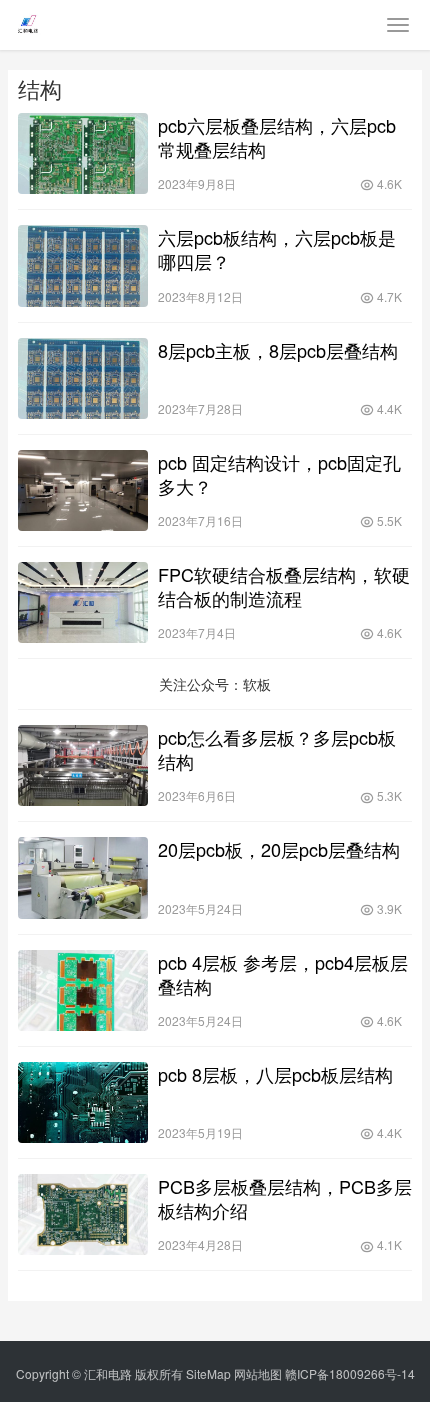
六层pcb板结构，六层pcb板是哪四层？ (277, 249)
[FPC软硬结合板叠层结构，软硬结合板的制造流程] (83, 602)
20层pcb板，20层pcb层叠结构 (279, 849)
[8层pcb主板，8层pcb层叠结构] (83, 378)
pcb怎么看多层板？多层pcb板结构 (277, 749)
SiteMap (208, 1373)
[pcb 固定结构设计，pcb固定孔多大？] (83, 490)
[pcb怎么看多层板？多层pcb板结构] (83, 765)
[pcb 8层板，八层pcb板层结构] (83, 1102)
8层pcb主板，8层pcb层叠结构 (278, 350)
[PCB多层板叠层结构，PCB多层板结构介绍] (83, 1214)
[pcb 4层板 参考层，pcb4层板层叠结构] (83, 990)
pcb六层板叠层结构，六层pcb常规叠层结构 (277, 137)
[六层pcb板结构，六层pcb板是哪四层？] (83, 265)
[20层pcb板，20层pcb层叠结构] (83, 877)
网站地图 (258, 1373)
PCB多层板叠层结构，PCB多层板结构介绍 (285, 1198)
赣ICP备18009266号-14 (350, 1373)
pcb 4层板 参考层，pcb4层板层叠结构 (283, 974)
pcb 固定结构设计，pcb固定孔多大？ (279, 474)
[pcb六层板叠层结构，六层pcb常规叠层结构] (83, 153)
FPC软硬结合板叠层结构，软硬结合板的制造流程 (284, 586)
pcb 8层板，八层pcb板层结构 (275, 1074)
